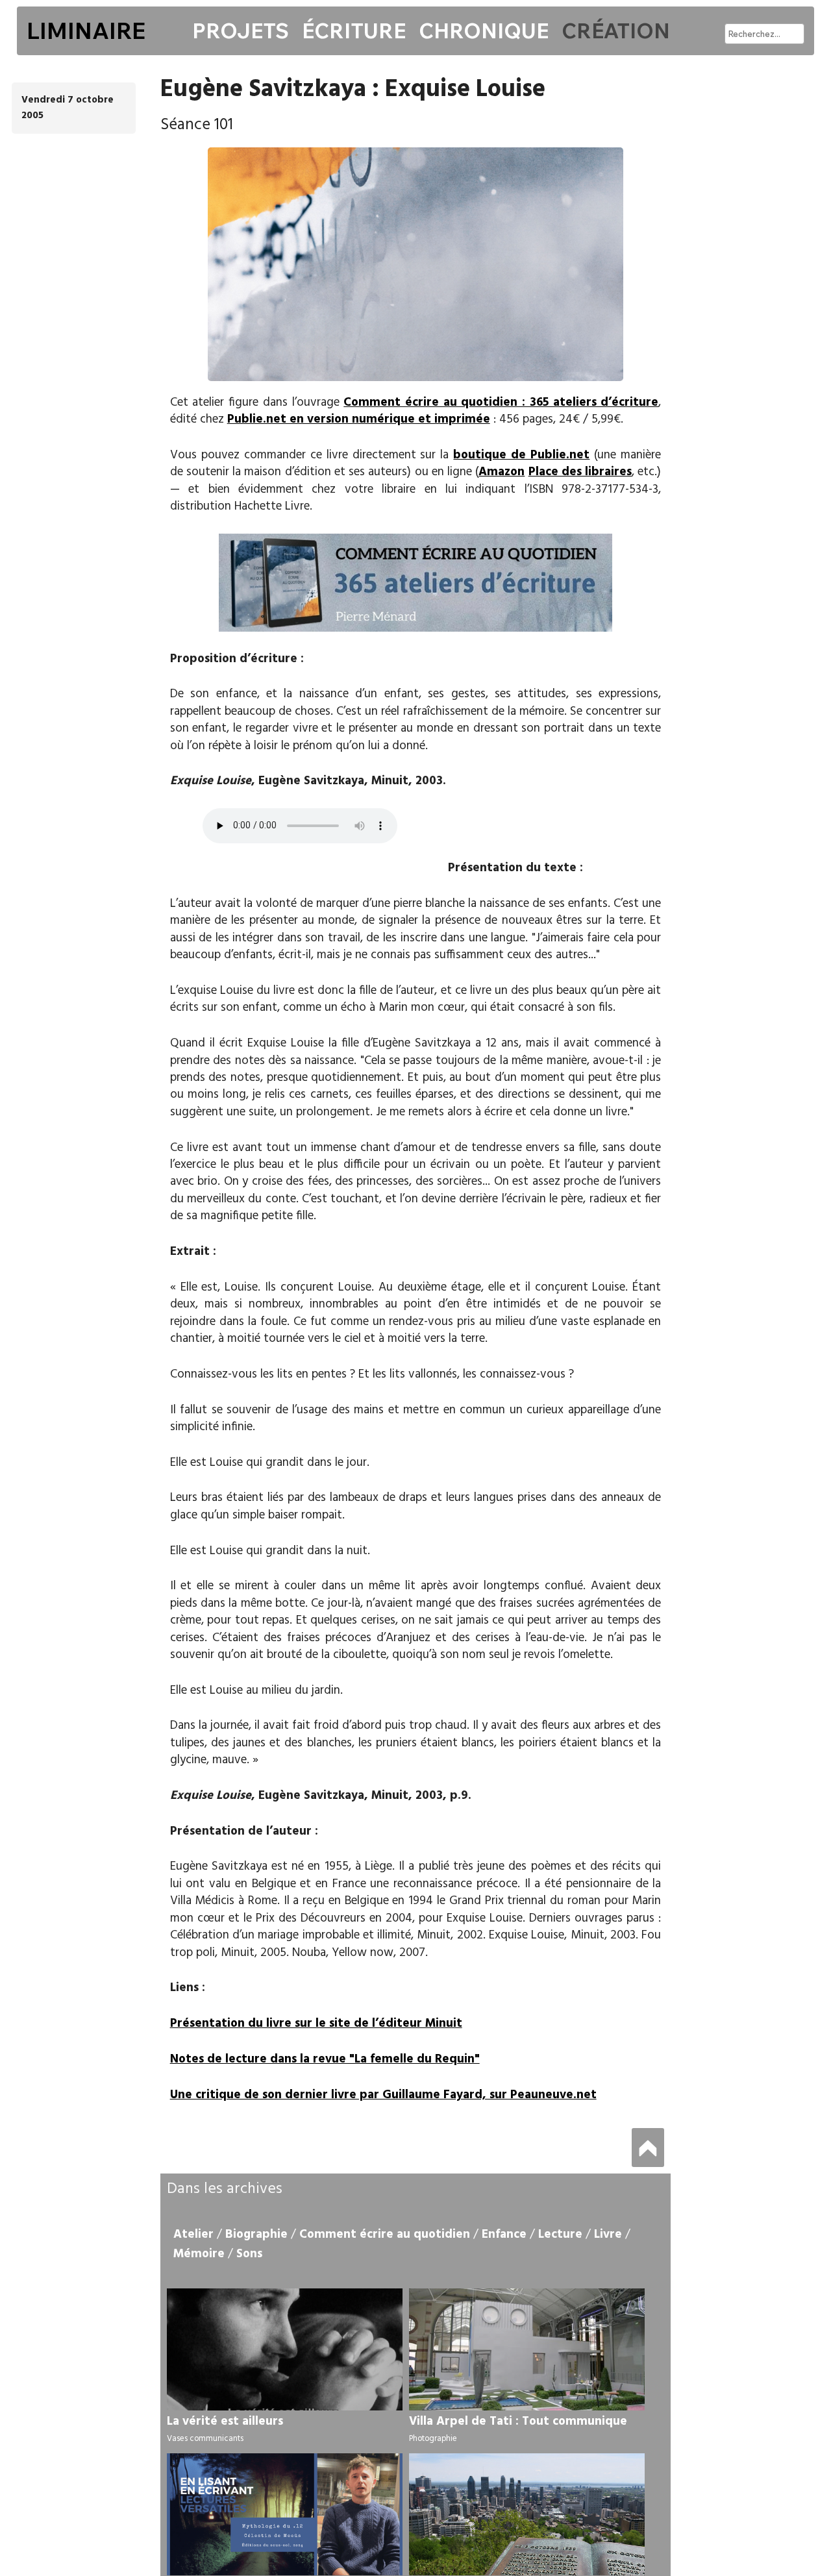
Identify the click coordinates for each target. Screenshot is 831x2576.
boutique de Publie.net (521, 455)
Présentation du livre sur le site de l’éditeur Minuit (316, 2024)
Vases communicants (205, 2439)
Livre (608, 2235)
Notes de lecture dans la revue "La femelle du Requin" (325, 2059)
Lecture (560, 2235)
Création (616, 31)
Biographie (256, 2235)
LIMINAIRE (86, 31)
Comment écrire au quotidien (385, 2235)
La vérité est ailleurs (225, 2421)
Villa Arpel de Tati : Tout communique (518, 2421)
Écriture (354, 31)
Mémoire (199, 2254)
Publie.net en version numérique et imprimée (359, 419)
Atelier (193, 2235)
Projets (241, 31)
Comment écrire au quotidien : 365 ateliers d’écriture (501, 402)
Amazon (502, 472)
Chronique (484, 31)
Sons (249, 2254)
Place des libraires (580, 472)
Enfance (504, 2235)
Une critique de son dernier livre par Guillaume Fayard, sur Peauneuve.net (383, 2095)
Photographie (433, 2439)
